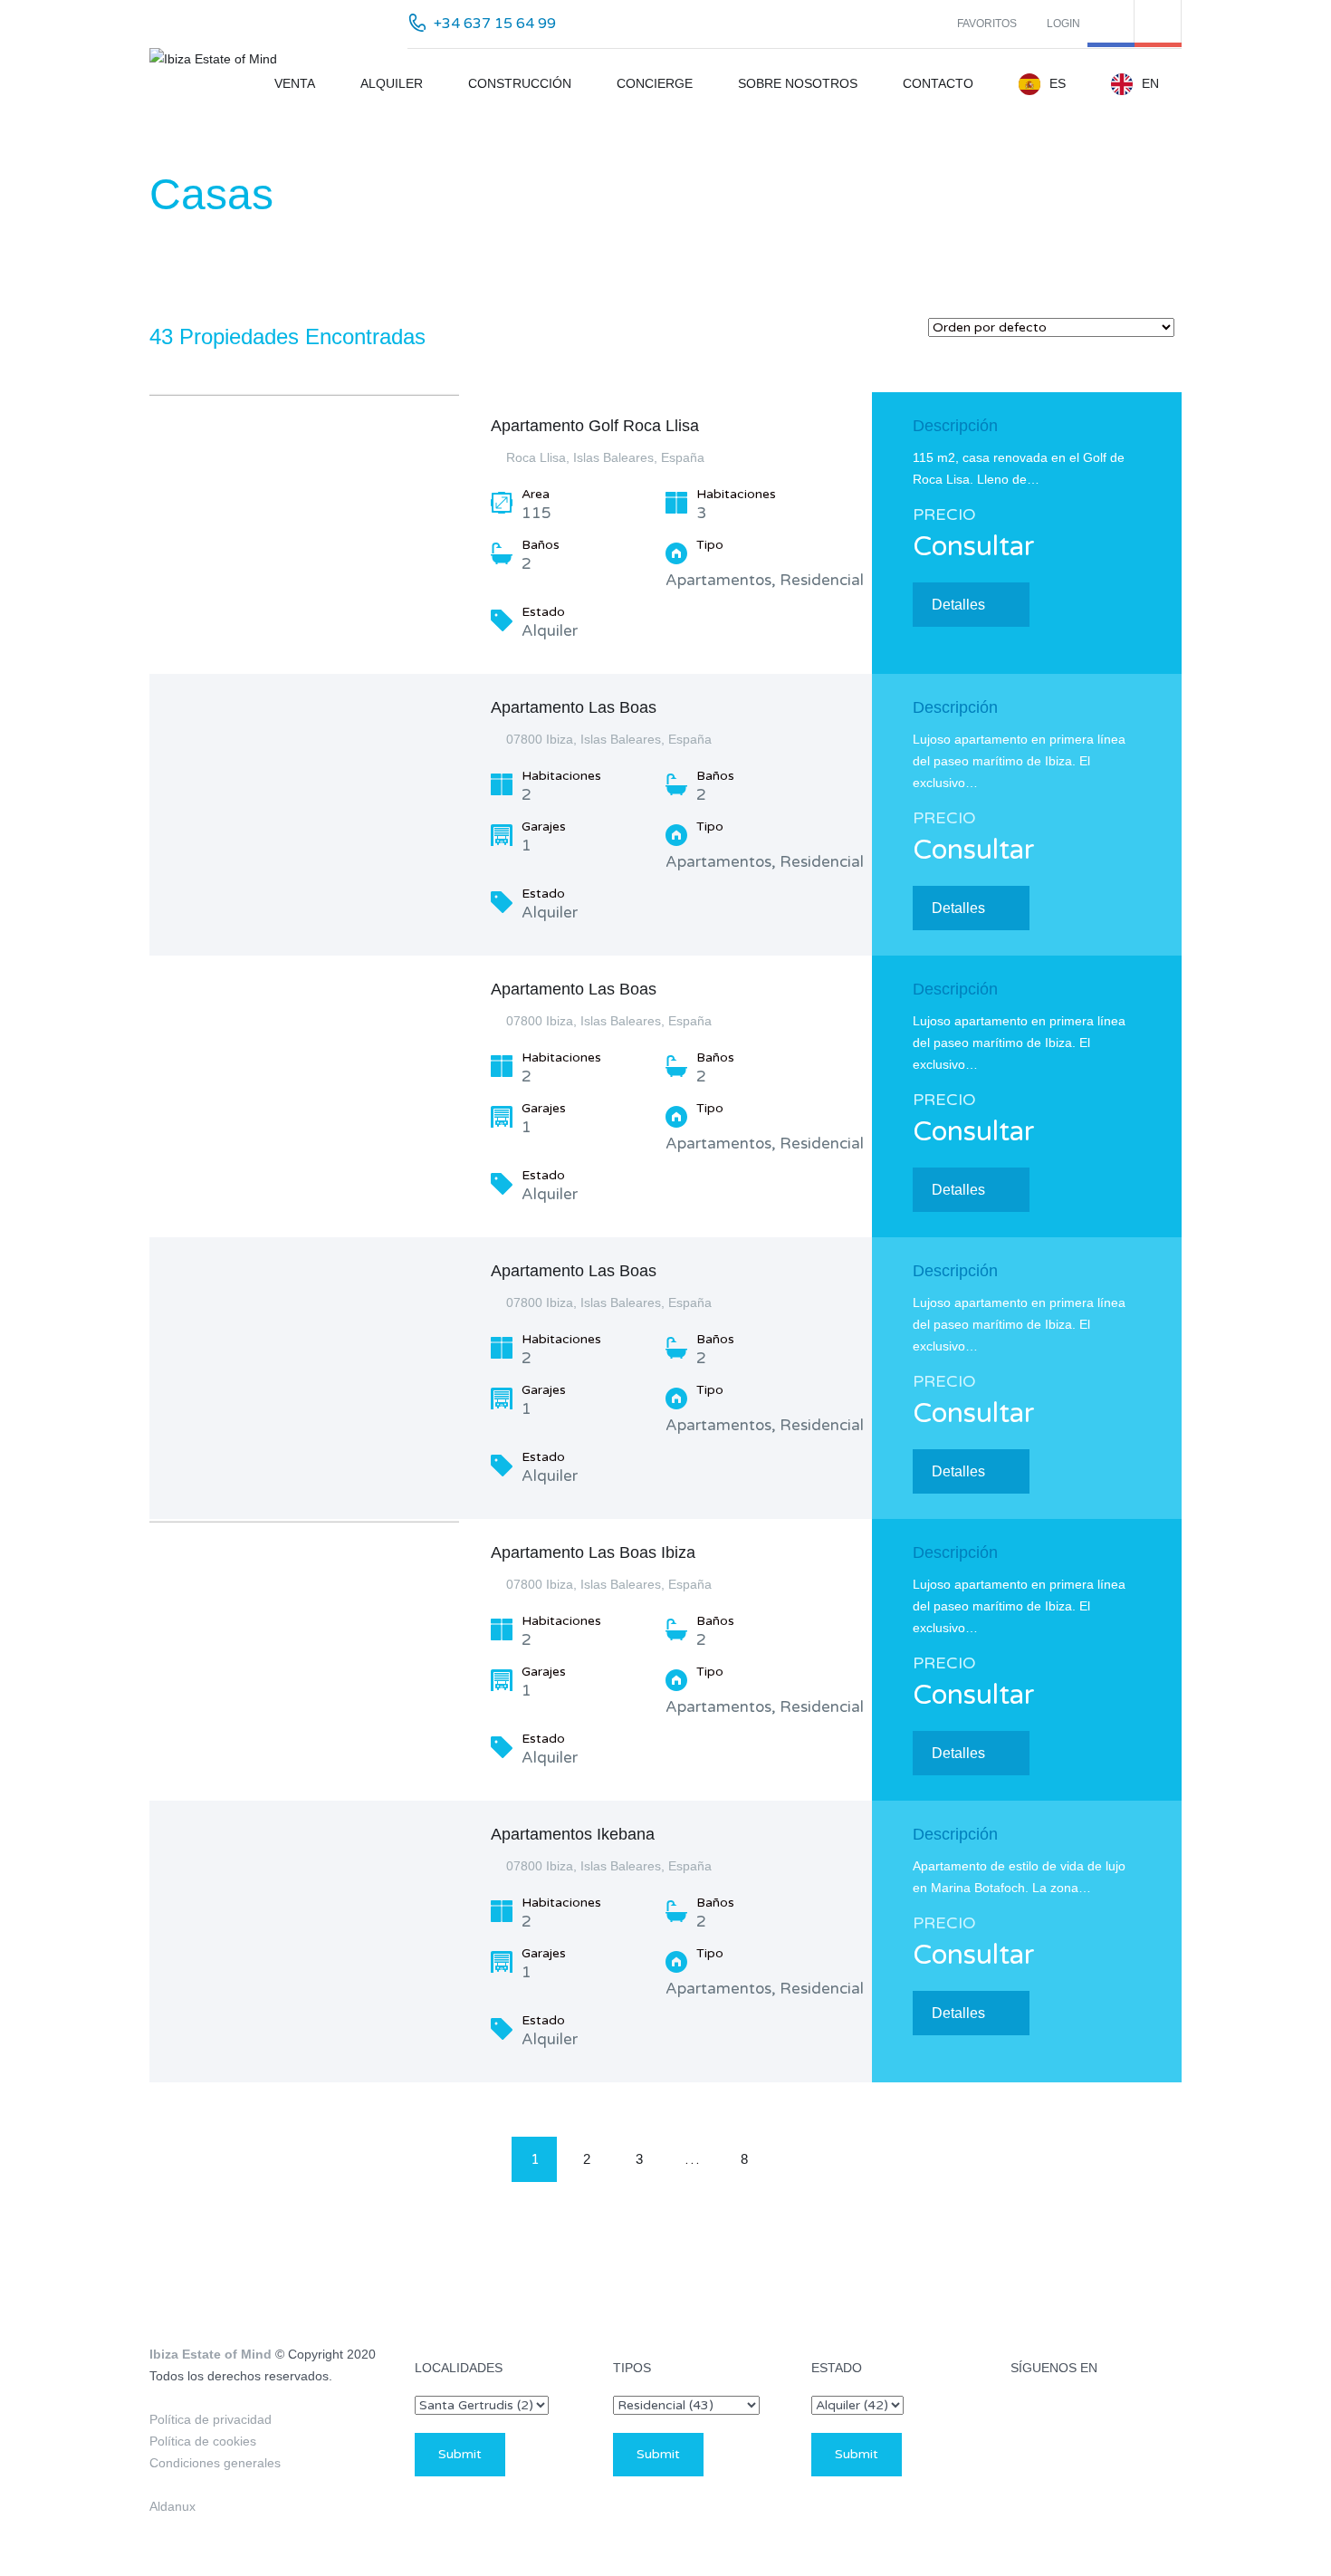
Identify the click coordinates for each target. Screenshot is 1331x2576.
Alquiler (392, 83)
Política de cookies (203, 2441)
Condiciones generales (215, 2463)
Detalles (958, 605)
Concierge (655, 83)
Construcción (520, 83)
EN (1150, 83)
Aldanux (172, 2506)
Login (1063, 24)
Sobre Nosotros (798, 83)
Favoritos (987, 24)
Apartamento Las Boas (574, 707)
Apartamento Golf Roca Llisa (595, 426)
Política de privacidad (211, 2419)
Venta (295, 83)
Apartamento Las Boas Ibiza (593, 1552)
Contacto (938, 83)
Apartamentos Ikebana (573, 1834)
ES (1058, 83)
